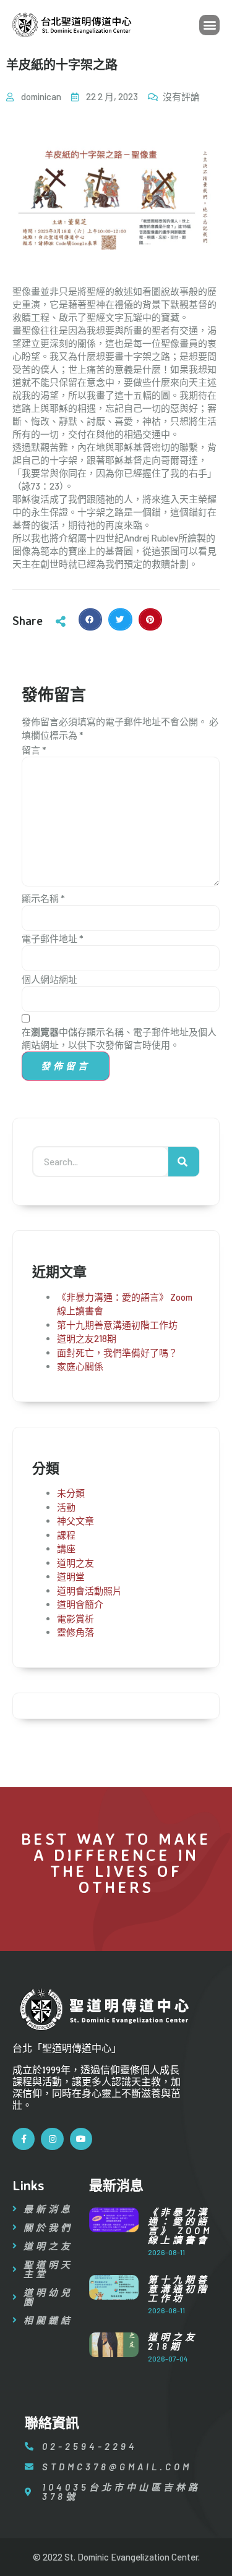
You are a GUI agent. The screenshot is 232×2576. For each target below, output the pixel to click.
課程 (66, 1535)
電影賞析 (75, 1618)
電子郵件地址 (53, 938)
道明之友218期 (87, 1338)
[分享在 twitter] (120, 619)
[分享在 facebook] (90, 619)
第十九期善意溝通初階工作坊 (117, 1325)
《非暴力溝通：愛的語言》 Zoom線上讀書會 (180, 2226)
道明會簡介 (80, 1604)
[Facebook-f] (24, 2139)
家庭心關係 (80, 1366)
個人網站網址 (49, 979)
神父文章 (75, 1521)
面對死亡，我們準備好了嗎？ (117, 1353)
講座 (66, 1549)
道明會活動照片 (89, 1591)
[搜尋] (184, 1162)
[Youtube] (81, 2139)
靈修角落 (75, 1632)
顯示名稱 (43, 898)
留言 (34, 750)
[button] (209, 25)
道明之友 (75, 1563)
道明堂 (71, 1576)
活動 (66, 1507)
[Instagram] (52, 2139)
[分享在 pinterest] (150, 619)
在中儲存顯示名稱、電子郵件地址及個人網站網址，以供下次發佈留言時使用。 (119, 1038)
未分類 (71, 1493)
